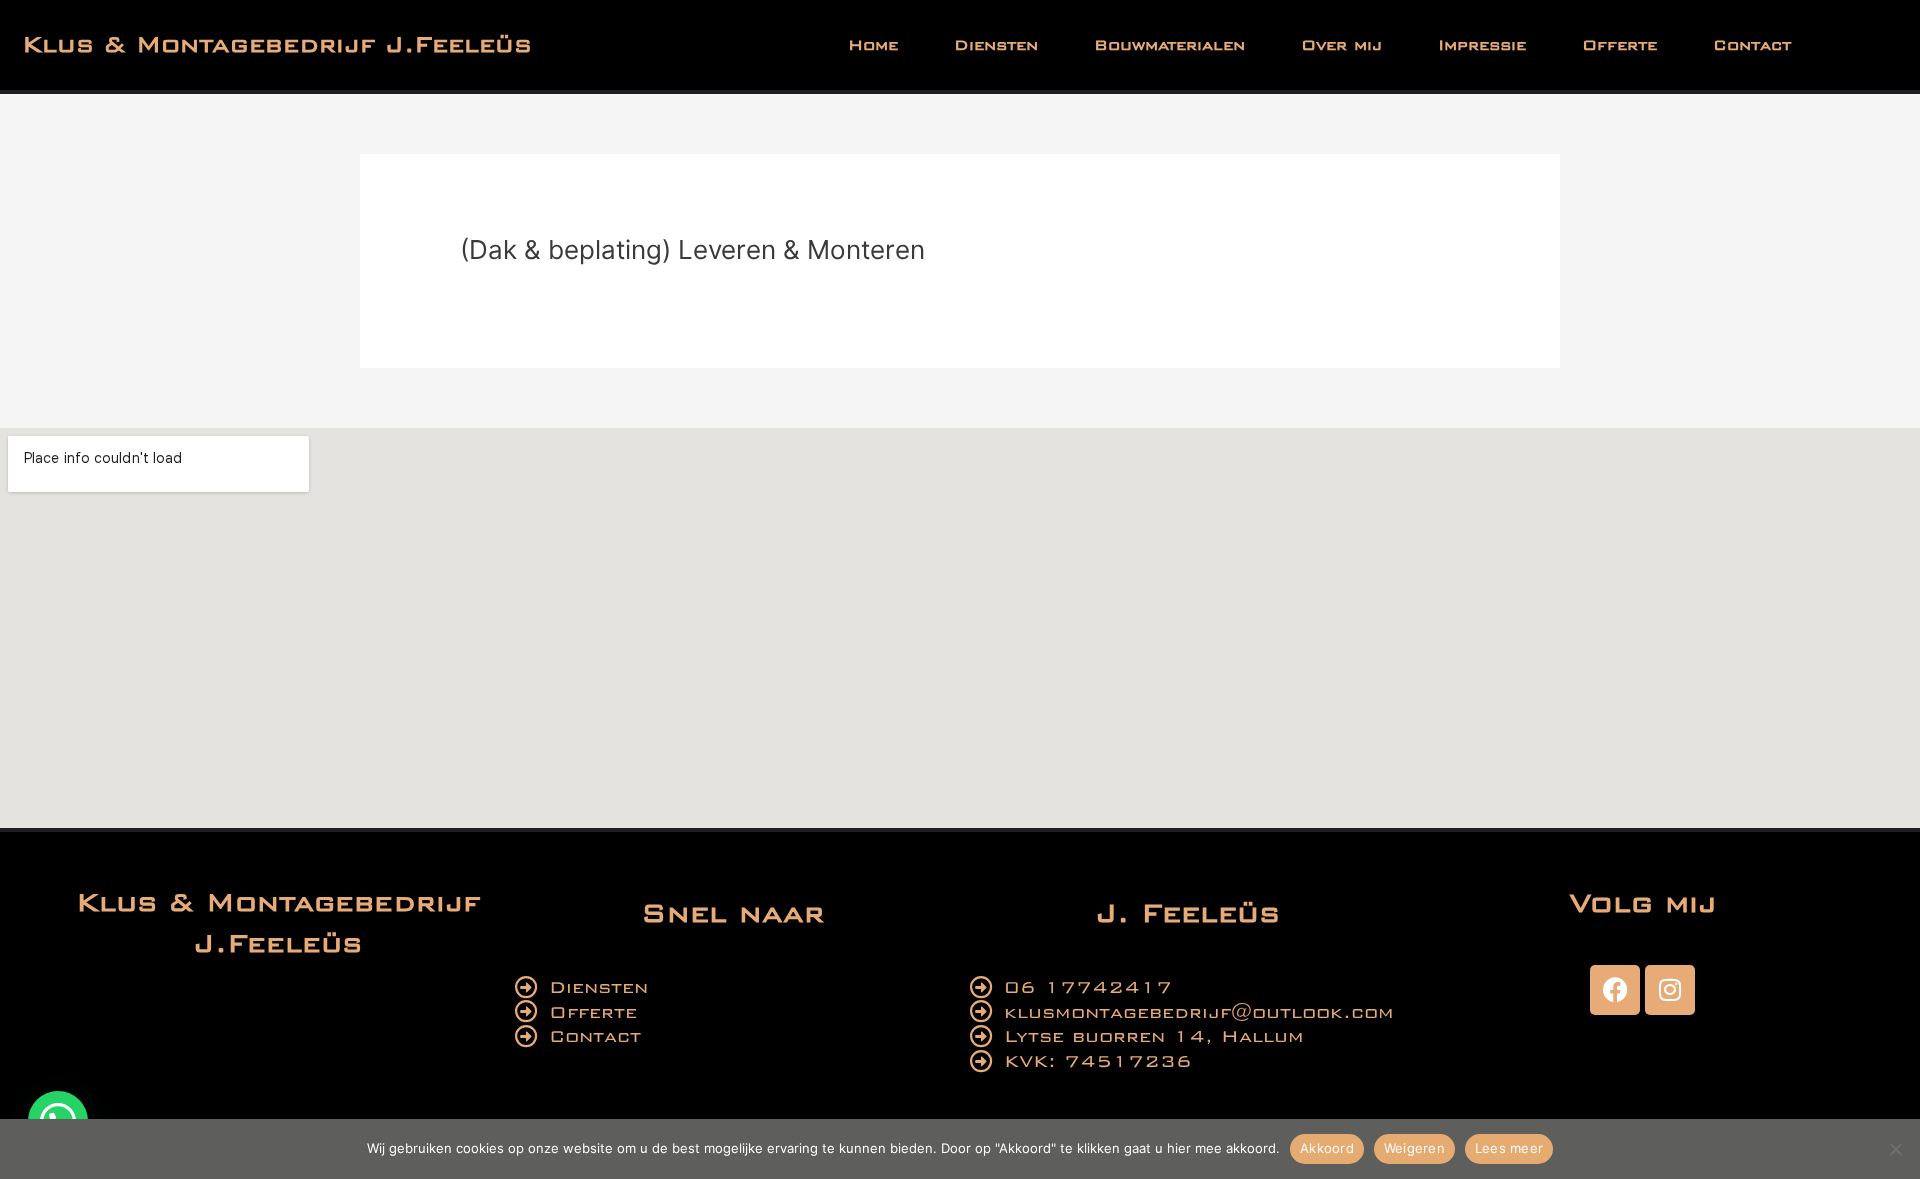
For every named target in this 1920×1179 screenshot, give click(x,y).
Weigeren (1414, 1148)
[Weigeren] (1895, 1149)
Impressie (1482, 45)
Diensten (996, 45)
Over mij (1341, 45)
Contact (1752, 45)
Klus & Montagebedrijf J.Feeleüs (277, 44)
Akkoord (1327, 1148)
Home (873, 45)
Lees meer (1509, 1148)
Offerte (1619, 45)
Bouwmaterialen (1169, 45)
